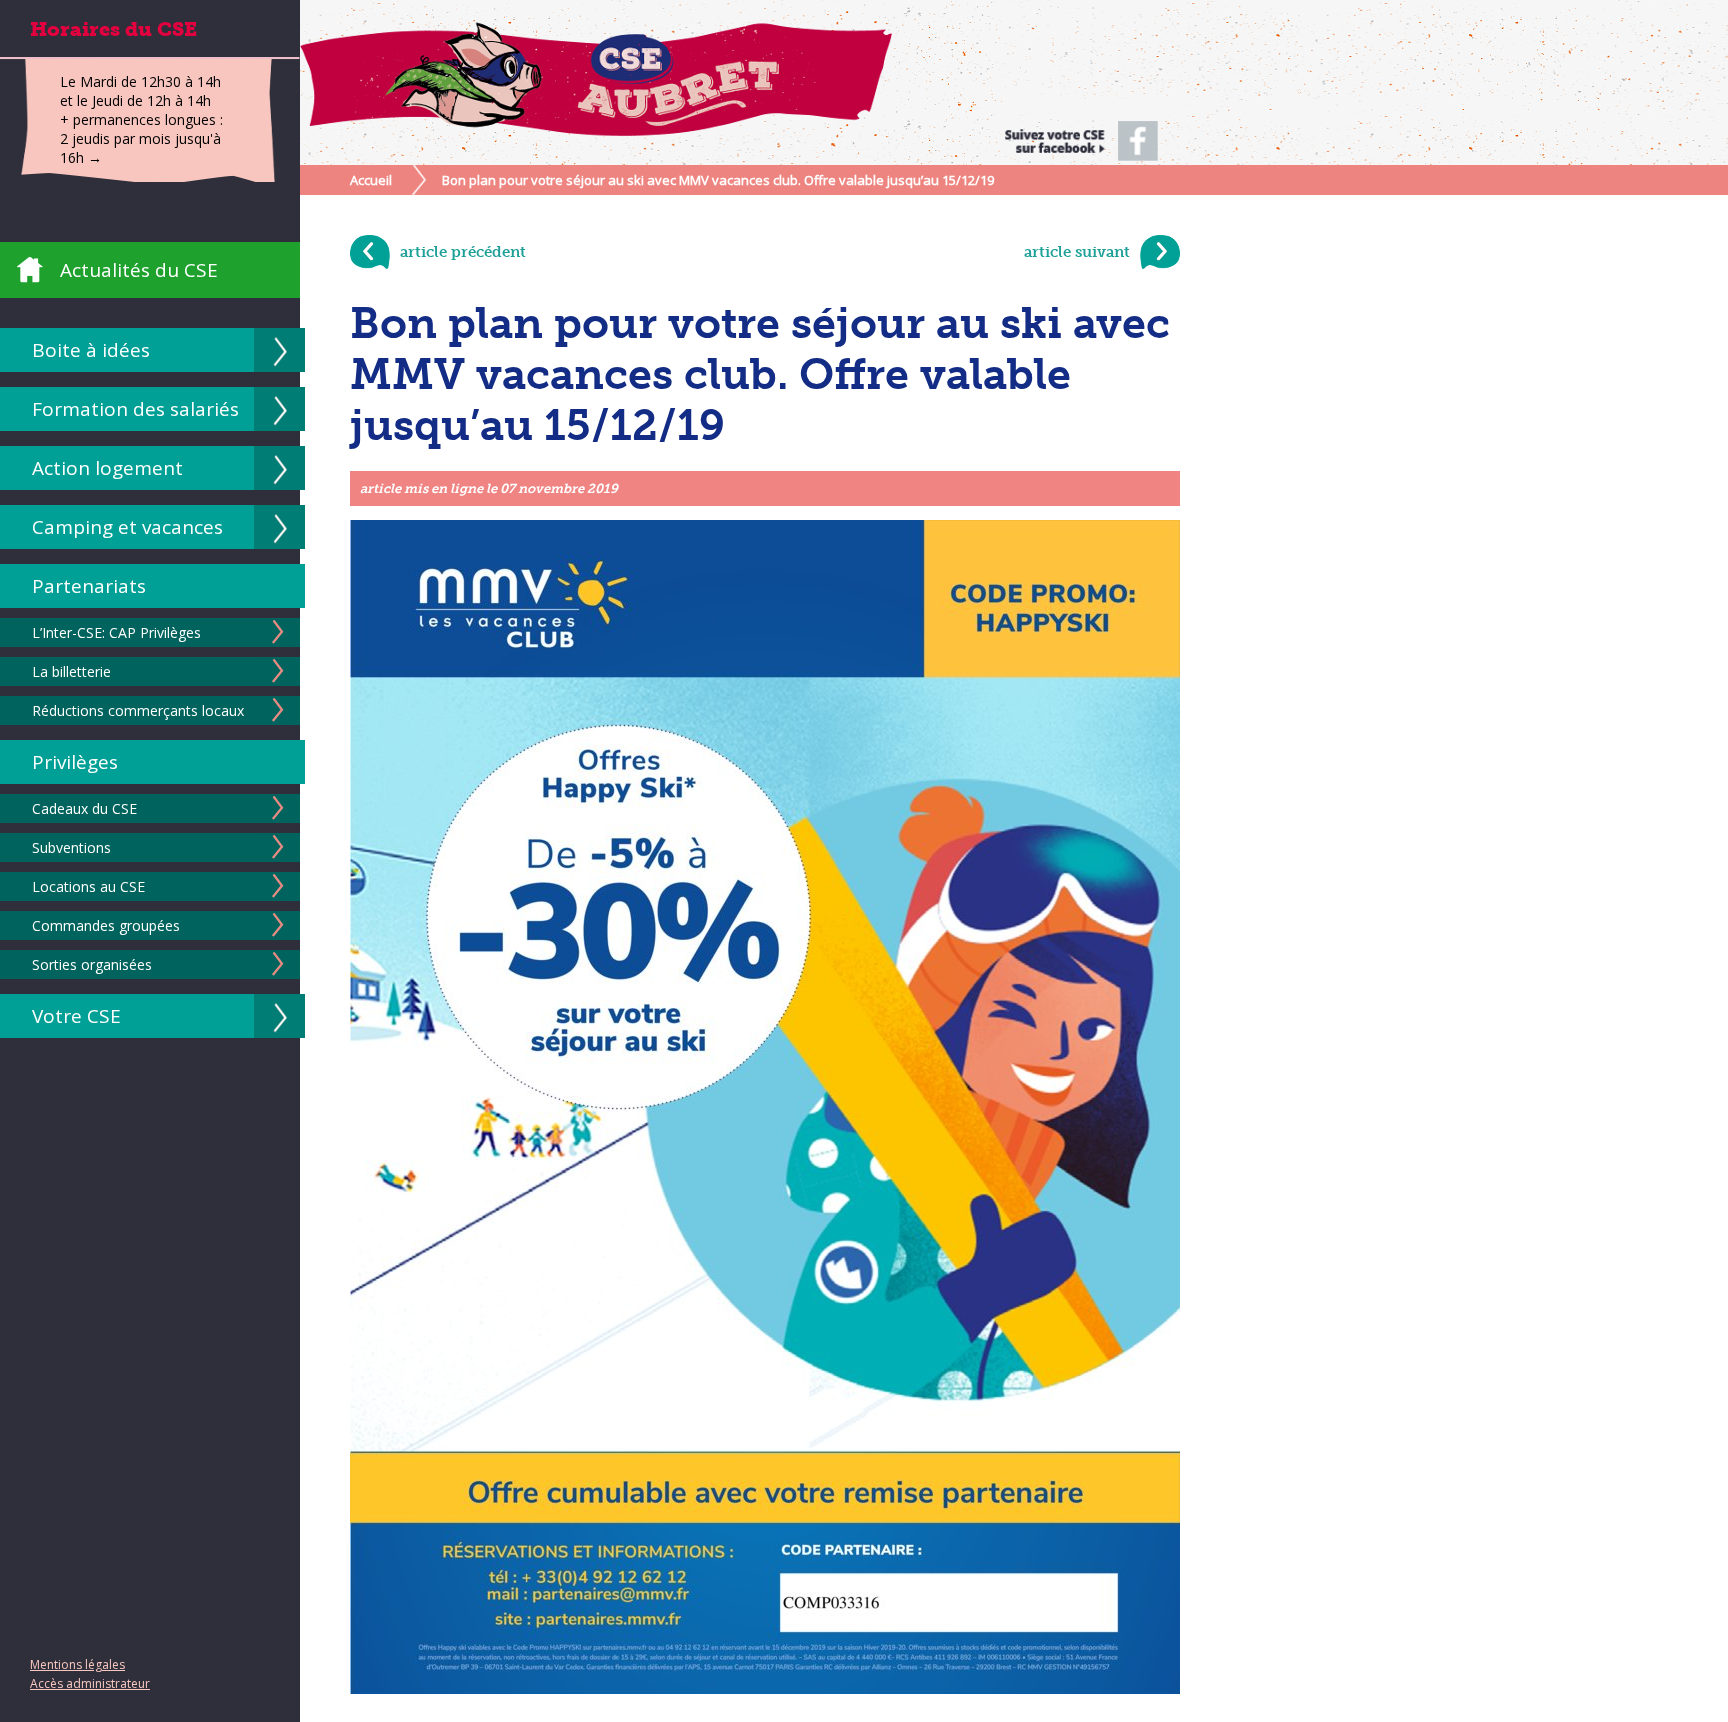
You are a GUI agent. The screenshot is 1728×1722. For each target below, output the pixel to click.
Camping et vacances (127, 527)
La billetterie (71, 671)
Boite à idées (91, 350)
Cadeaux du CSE (84, 808)
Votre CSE (76, 1016)
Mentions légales (77, 1664)
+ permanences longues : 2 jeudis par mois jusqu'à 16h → (141, 138)
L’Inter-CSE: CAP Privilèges (116, 632)
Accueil (371, 180)
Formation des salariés (135, 409)
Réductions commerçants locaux (138, 710)
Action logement (107, 468)
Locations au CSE (88, 886)
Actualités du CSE (139, 270)
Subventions (71, 847)
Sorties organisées (92, 964)
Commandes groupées (106, 925)
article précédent (463, 252)
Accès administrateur (90, 1683)
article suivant (1077, 252)
